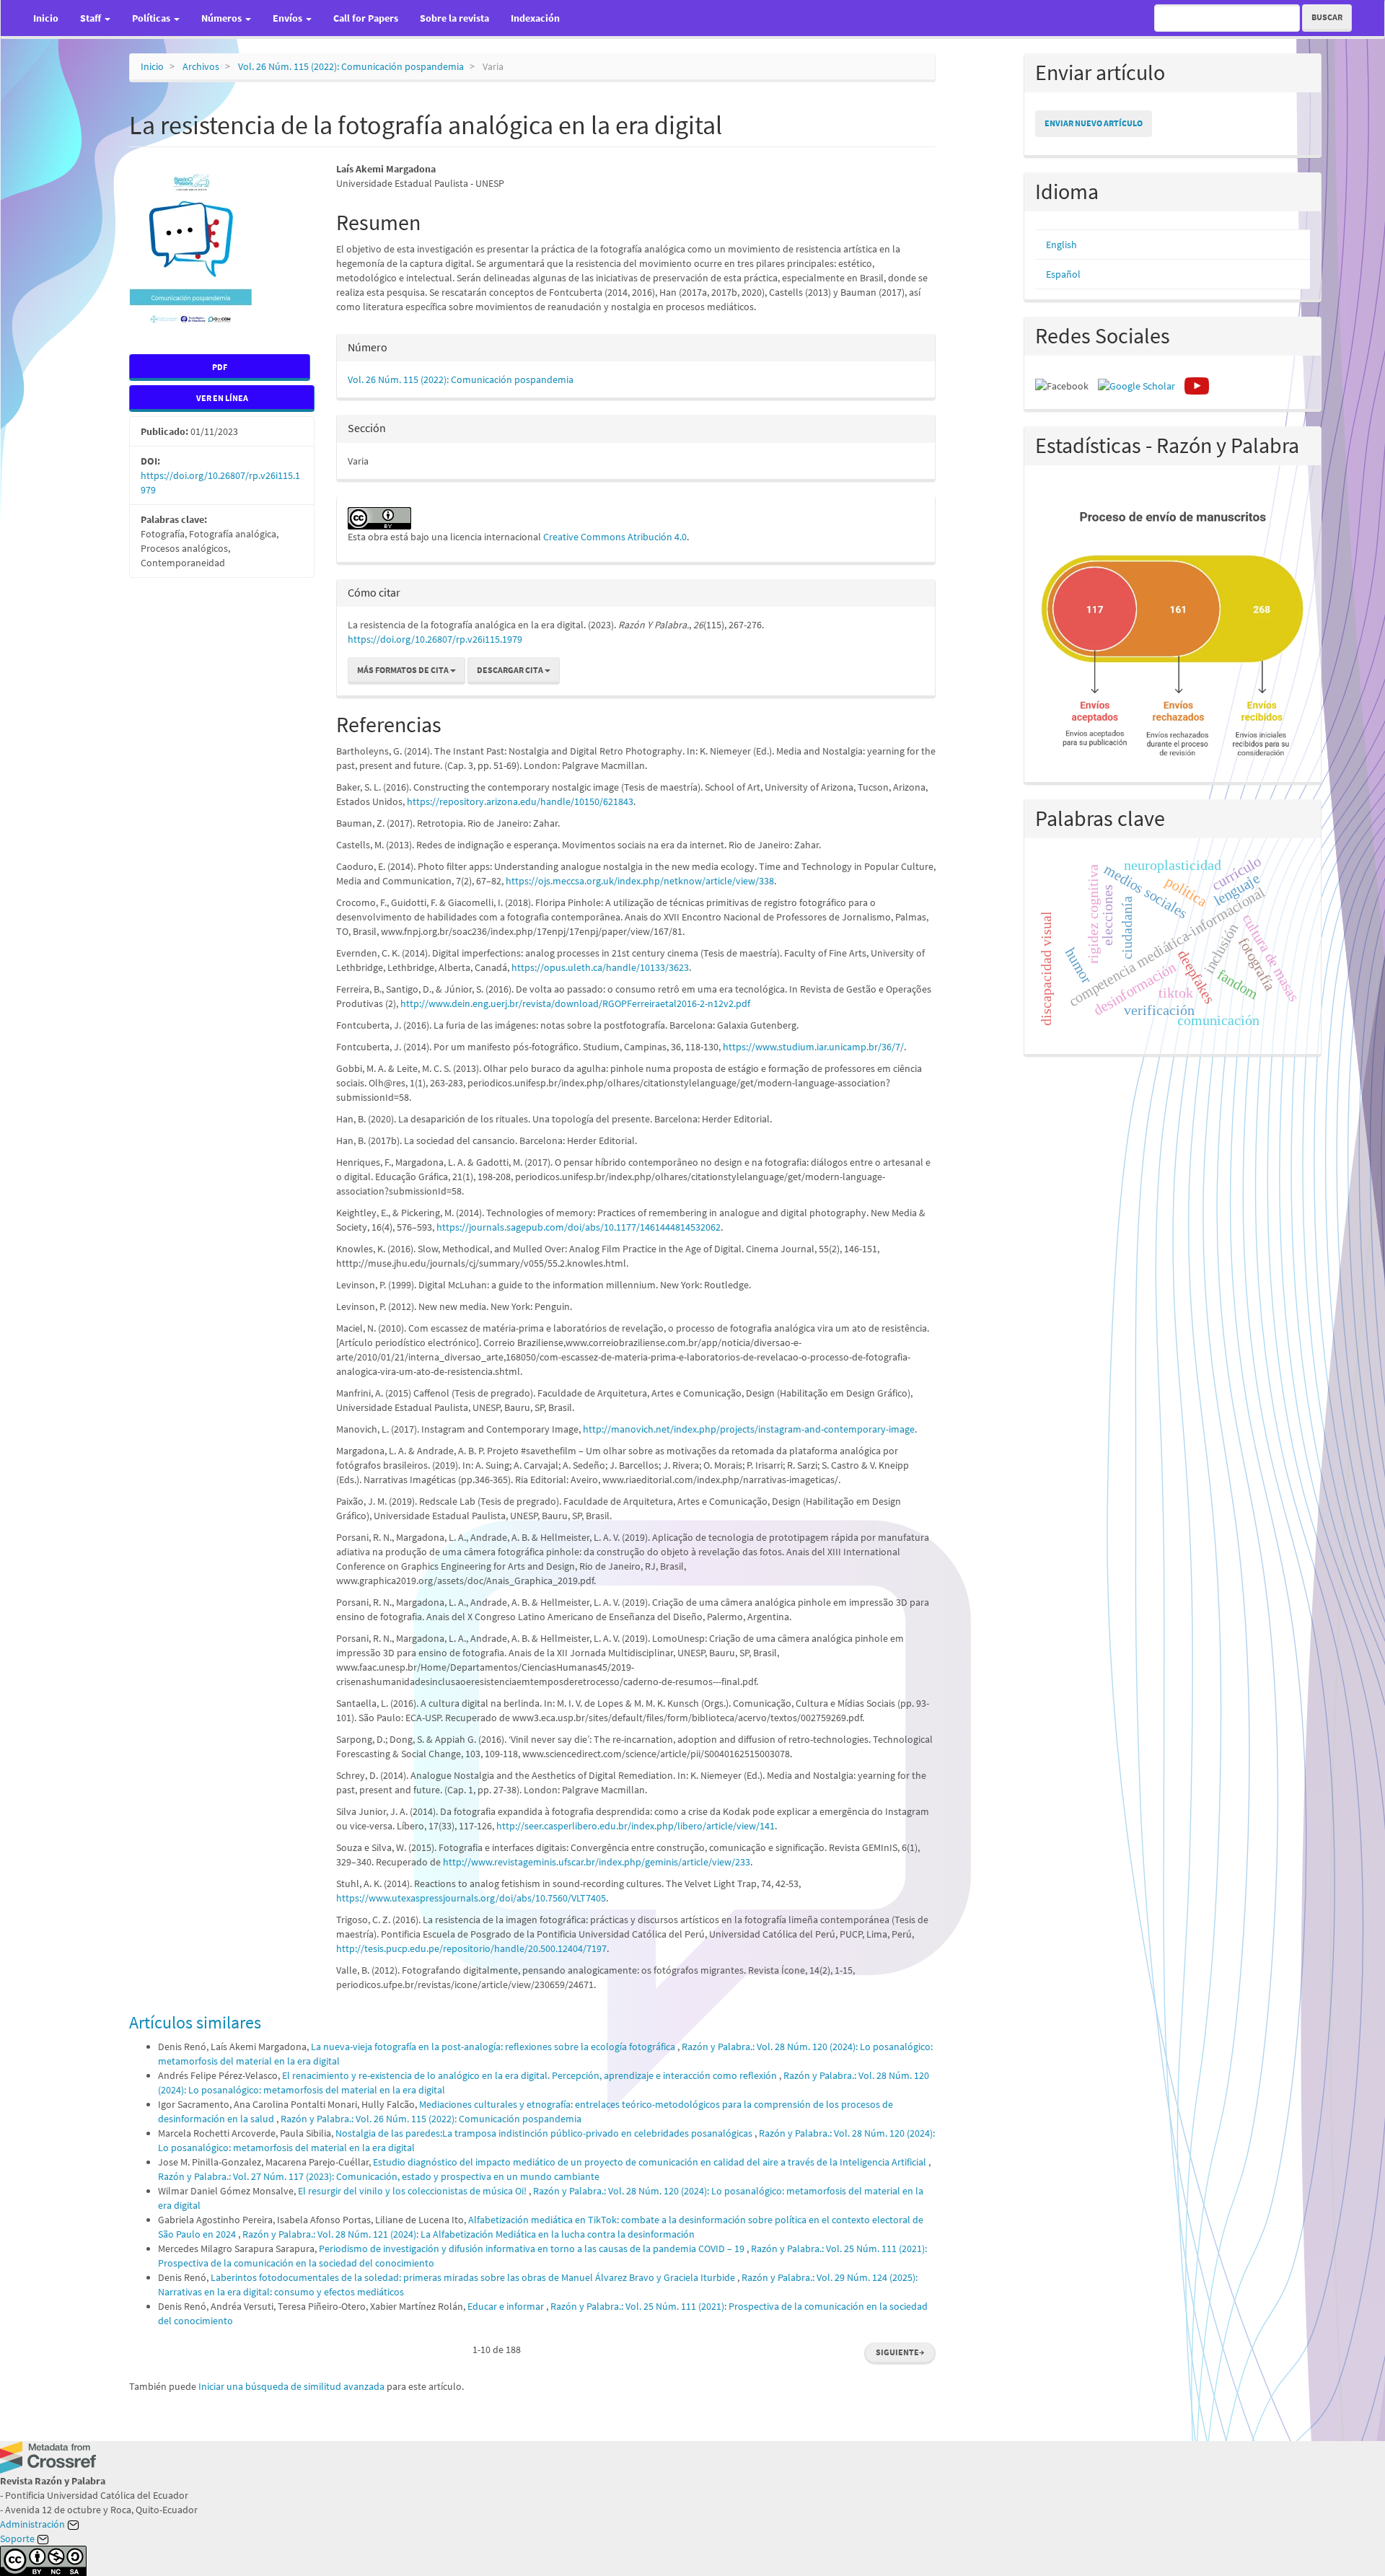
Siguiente (900, 2352)
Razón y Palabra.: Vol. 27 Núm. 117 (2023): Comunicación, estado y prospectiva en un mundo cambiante (379, 2176)
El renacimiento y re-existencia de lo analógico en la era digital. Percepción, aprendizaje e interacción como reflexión (531, 2075)
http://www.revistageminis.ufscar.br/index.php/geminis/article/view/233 (597, 1862)
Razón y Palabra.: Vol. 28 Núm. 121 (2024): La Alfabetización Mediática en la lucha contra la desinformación (469, 2234)
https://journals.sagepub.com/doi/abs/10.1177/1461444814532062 (579, 1227)
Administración (34, 2524)
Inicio (46, 18)
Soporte (18, 2538)
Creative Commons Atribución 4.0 (615, 537)
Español (1063, 274)
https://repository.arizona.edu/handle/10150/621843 (520, 801)
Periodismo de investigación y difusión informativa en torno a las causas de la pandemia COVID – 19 (533, 2248)
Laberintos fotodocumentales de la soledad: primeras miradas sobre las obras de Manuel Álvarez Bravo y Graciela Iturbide (474, 2277)
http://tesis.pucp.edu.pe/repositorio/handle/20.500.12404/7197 (471, 1948)
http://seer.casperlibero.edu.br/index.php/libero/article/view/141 (636, 1826)
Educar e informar (507, 2306)
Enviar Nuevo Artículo (1094, 123)
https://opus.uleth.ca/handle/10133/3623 (600, 967)
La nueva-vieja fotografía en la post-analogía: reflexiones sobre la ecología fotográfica (494, 2047)
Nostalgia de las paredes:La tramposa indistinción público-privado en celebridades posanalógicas (545, 2133)
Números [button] (223, 18)
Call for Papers (366, 18)
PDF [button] (220, 367)
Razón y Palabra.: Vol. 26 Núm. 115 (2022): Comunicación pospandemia (431, 2119)
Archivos (201, 66)
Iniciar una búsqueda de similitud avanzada (291, 2386)
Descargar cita (511, 670)
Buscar (1327, 17)
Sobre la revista (454, 18)
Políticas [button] (152, 18)
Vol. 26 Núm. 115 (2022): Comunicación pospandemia (351, 66)
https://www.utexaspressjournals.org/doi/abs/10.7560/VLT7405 (471, 1898)
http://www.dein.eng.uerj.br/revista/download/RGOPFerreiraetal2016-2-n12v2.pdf (575, 1003)
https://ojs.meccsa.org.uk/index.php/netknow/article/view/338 (640, 881)
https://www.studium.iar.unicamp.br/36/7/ (813, 1047)
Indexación (535, 18)
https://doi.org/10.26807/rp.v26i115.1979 (435, 639)
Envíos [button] (289, 18)
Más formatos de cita (404, 670)
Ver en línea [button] (222, 398)
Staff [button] (92, 18)
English (1061, 245)
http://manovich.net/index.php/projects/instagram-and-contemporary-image (749, 1429)
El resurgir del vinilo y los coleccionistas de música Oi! (413, 2191)
